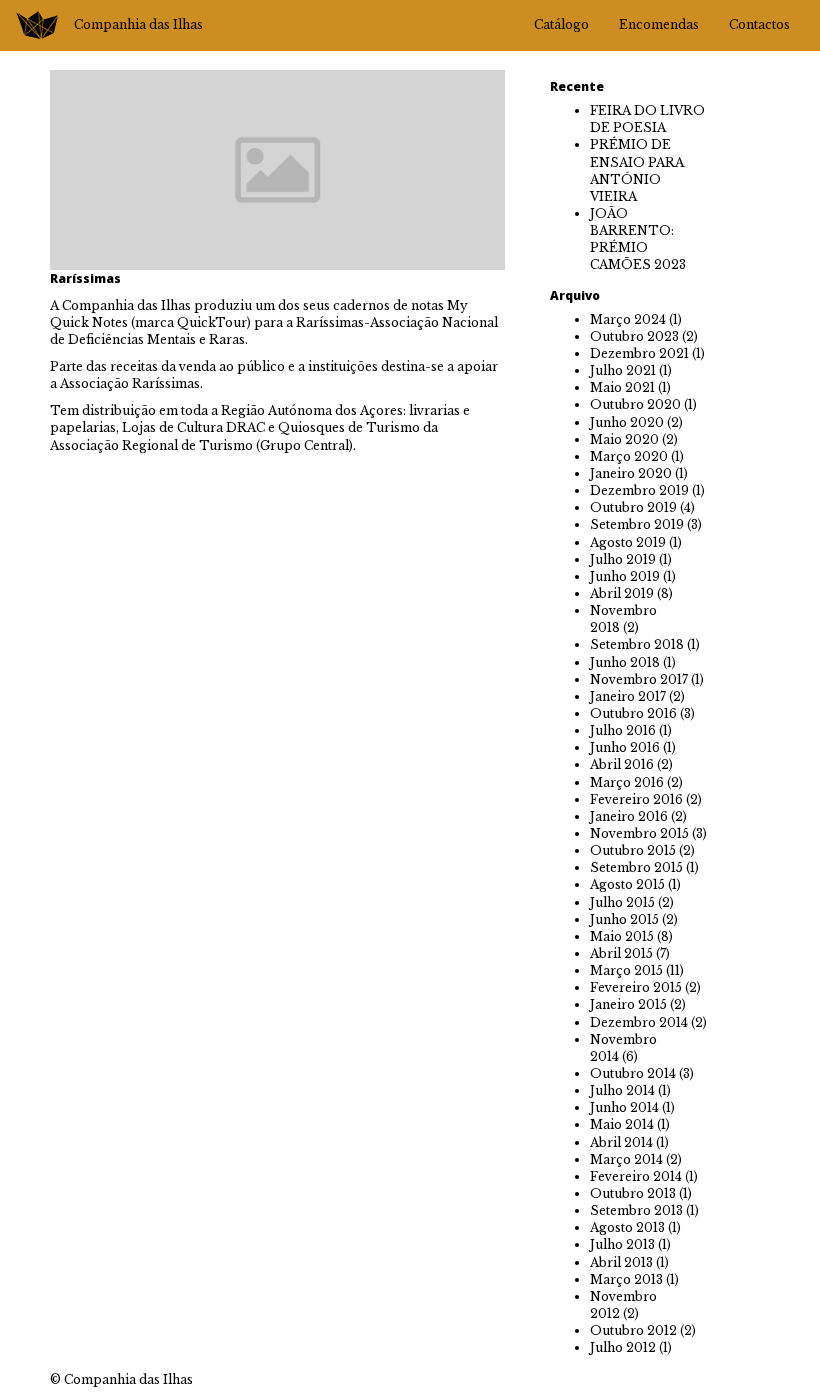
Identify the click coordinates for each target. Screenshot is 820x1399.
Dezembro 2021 (639, 353)
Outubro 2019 (633, 507)
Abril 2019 (622, 593)
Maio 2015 (622, 936)
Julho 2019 (623, 559)
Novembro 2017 (639, 679)
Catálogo (561, 24)
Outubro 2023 (634, 336)
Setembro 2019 (637, 524)
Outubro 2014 (633, 1073)
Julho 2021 (623, 370)
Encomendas (659, 24)
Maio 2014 (622, 1124)
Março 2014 (626, 1159)
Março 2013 (626, 1279)
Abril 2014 (621, 1142)
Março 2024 (628, 319)
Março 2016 (627, 782)
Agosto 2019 (628, 542)
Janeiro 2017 (628, 696)
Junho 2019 (625, 576)
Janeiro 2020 (631, 473)
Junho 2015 (624, 919)
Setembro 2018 (637, 644)
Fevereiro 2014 (636, 1176)
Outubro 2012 (633, 1330)
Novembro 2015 (639, 833)
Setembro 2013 (636, 1210)
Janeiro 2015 (628, 1004)
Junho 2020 (627, 422)
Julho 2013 (622, 1244)
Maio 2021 (622, 387)
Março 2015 (626, 970)
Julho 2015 (622, 902)
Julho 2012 (623, 1347)
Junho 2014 (624, 1107)
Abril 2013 (621, 1262)
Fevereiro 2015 (636, 987)
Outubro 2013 (633, 1193)
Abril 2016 (622, 764)
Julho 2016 (623, 730)
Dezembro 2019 (639, 490)
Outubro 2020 (635, 404)
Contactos (759, 24)
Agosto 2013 (627, 1227)
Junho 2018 (625, 662)
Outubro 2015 (633, 850)
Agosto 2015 (627, 884)
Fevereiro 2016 (636, 799)
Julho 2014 (622, 1090)
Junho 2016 (625, 747)
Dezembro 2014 (639, 1022)
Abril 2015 (621, 953)
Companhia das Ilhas (138, 24)
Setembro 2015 (636, 867)
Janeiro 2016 (629, 816)
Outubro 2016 (633, 713)
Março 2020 (629, 456)
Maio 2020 (624, 439)
